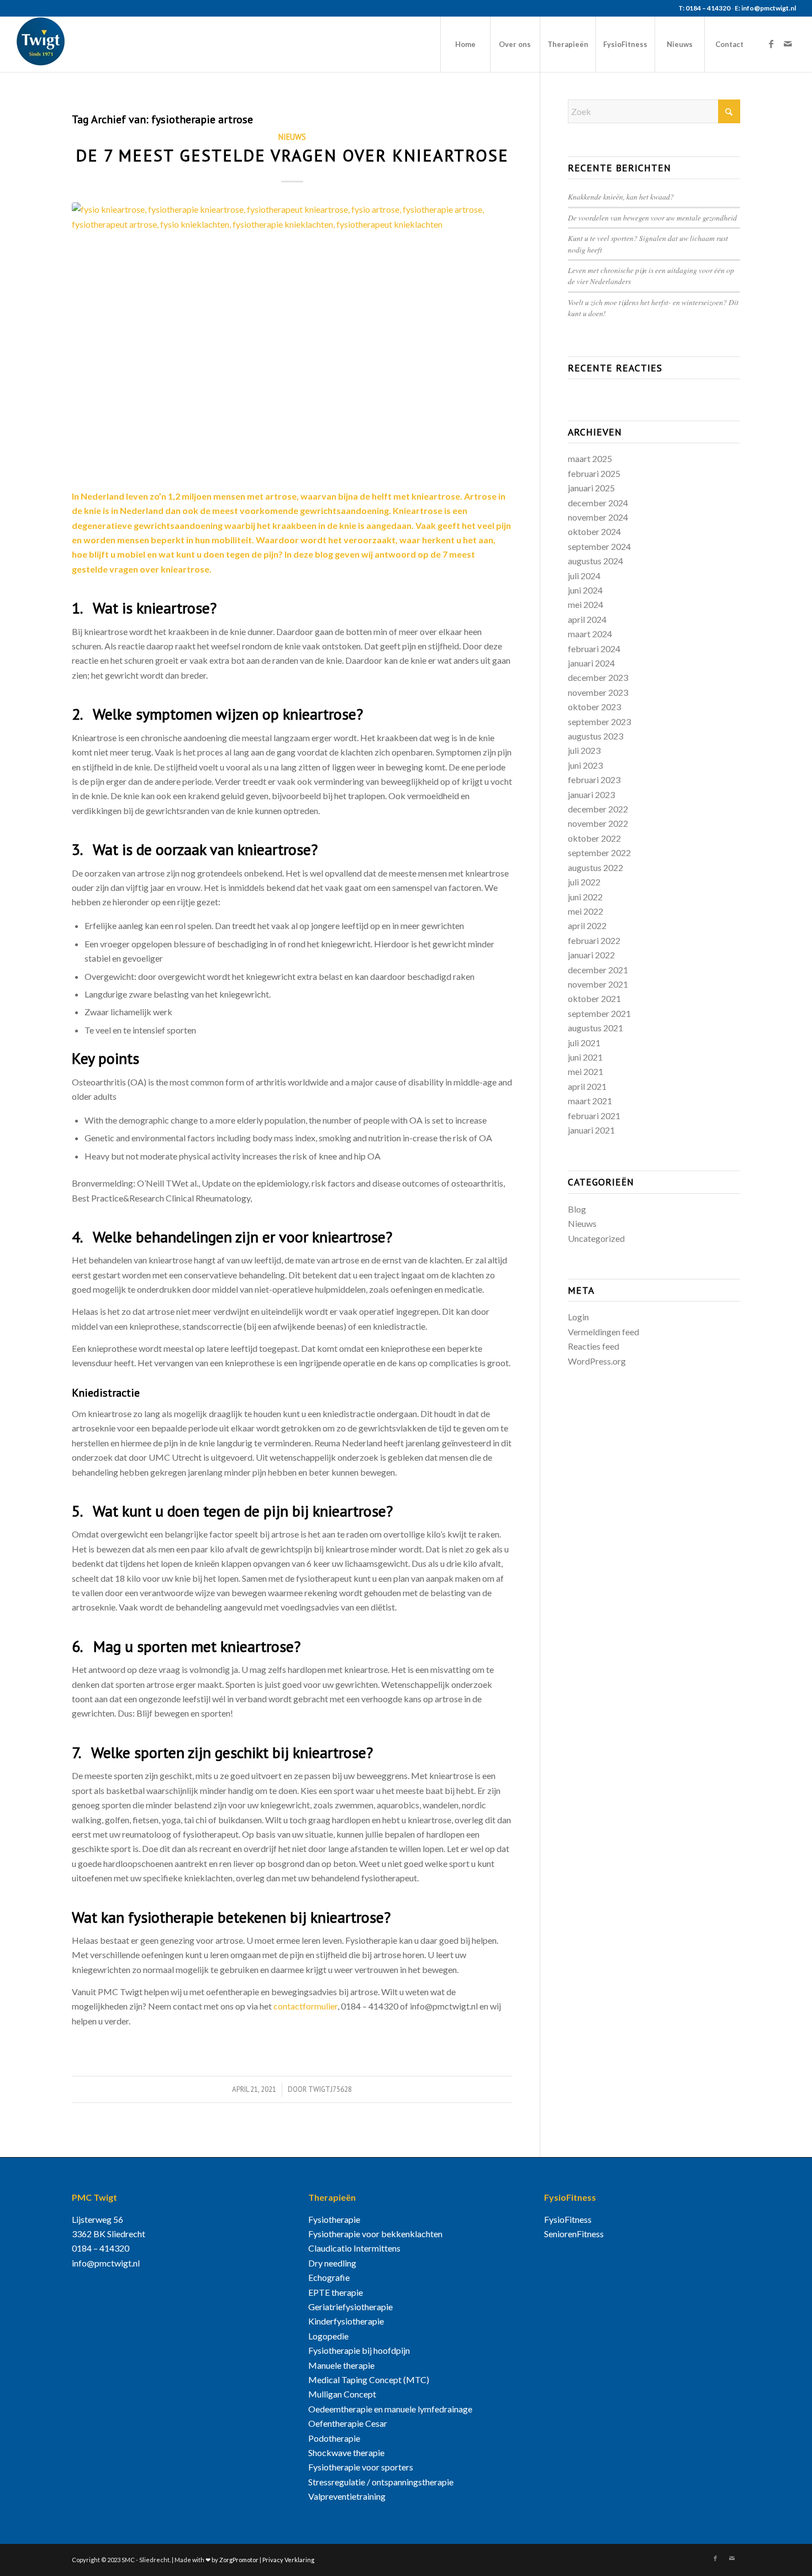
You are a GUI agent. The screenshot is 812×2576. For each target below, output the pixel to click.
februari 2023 (594, 780)
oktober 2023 (594, 707)
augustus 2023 (595, 736)
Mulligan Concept (342, 2394)
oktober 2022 (594, 838)
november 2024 (598, 517)
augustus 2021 (595, 1028)
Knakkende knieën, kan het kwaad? (621, 196)
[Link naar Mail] (788, 44)
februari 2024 (594, 649)
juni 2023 (585, 765)
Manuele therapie (341, 2365)
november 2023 (598, 692)
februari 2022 (594, 940)
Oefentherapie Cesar (348, 2423)
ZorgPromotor (239, 2560)
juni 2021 (585, 1057)
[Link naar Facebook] (771, 44)
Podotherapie (334, 2438)
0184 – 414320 (101, 2248)
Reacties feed (594, 1346)
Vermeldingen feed (603, 1332)
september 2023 (599, 722)
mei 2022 (586, 911)
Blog (577, 1209)
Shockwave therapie (346, 2452)
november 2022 (598, 823)
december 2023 (598, 677)
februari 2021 (594, 1116)
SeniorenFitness (574, 2234)
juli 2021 (584, 1043)
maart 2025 (590, 458)
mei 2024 (586, 604)
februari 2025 (594, 473)
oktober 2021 (594, 998)
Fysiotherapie (334, 2219)
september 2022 (599, 852)
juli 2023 (584, 750)
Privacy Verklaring (288, 2560)
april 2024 (587, 619)
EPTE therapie (336, 2292)
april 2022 (587, 925)
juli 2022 (584, 882)
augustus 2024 (595, 561)
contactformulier (305, 2006)
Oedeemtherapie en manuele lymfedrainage (390, 2409)
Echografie (329, 2277)
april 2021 (587, 1086)
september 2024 (599, 546)
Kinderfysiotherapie (346, 2321)
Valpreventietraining (347, 2496)
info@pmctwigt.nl (106, 2263)
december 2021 (598, 970)
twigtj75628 (330, 2089)
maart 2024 (590, 634)
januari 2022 (591, 955)
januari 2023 (591, 794)
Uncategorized (596, 1238)
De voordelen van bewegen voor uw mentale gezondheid (652, 217)
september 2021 (599, 1013)
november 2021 (598, 984)
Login (578, 1317)
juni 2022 (585, 897)
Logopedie (328, 2336)
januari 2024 (591, 663)
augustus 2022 (595, 867)
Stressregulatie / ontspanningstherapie (381, 2482)
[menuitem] (465, 44)
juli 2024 (584, 576)
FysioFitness (568, 2219)
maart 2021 (590, 1101)
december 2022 (598, 809)
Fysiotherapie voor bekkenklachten (375, 2234)
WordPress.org (597, 1361)
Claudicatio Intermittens (354, 2248)
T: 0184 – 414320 (704, 8)
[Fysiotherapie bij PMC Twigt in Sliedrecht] (41, 44)
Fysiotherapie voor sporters (361, 2467)
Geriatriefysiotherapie (350, 2307)
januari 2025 (591, 488)
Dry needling (332, 2263)
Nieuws (292, 137)
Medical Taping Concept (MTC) (369, 2380)
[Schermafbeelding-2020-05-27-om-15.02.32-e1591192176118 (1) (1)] (292, 339)
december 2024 (598, 503)
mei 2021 (586, 1071)
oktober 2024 (594, 531)
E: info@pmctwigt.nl (765, 8)
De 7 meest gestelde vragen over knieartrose (292, 155)
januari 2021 (591, 1130)
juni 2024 (585, 590)
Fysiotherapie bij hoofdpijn (359, 2350)
